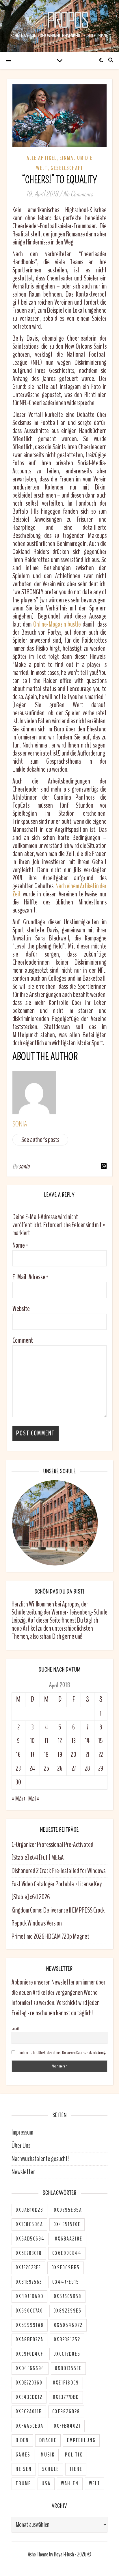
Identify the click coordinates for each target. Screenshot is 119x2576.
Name (20, 1245)
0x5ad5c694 (30, 2239)
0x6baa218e (69, 2239)
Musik (48, 2455)
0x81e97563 (29, 2282)
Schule (51, 2469)
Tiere (76, 2469)
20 (74, 1755)
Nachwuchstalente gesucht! (40, 2159)
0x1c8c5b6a (29, 2224)
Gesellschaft (67, 168)
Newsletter (23, 2172)
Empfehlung (81, 2440)
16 (18, 1755)
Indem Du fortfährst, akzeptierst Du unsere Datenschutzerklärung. (62, 2053)
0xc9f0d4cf (29, 2354)
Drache (48, 2440)
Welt (95, 2484)
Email (15, 2028)
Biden (22, 2440)
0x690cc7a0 (29, 2311)
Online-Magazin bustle (57, 624)
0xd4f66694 (30, 2368)
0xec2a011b (29, 2412)
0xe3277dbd (66, 2397)
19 (60, 1755)
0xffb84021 (67, 2426)
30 (18, 1782)
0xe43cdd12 (29, 2397)
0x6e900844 (67, 2253)
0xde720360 (29, 2383)
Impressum (22, 2132)
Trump (23, 2484)
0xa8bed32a (29, 2340)
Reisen (24, 2469)
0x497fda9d (29, 2296)
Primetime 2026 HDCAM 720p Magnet (50, 1936)
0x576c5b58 (68, 2296)
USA (46, 2484)
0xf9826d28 (66, 2412)
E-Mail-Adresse (30, 1277)
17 (32, 1755)
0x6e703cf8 (29, 2253)
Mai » (34, 1799)
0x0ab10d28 (29, 2210)
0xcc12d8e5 (67, 2354)
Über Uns (21, 2146)
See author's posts (40, 1140)
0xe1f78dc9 (66, 2383)
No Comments (78, 194)
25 (47, 1768)
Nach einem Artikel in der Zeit (59, 890)
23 (18, 1768)
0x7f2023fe (28, 2268)
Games (23, 2455)
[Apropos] (59, 20)
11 (47, 1741)
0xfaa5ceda (29, 2426)
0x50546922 (68, 2325)
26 (60, 1768)
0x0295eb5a (68, 2210)
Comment (23, 1340)
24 (32, 1768)
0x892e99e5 (67, 2311)
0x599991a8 (30, 2325)
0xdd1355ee (68, 2368)
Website (21, 1309)
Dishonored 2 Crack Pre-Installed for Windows (58, 1871)
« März (18, 1799)
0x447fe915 (66, 2282)
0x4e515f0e (67, 2224)
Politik (74, 2455)
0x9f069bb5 (66, 2268)
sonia (20, 1124)
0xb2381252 (67, 2340)
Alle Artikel (42, 158)
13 (74, 1741)
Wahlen (70, 2484)
